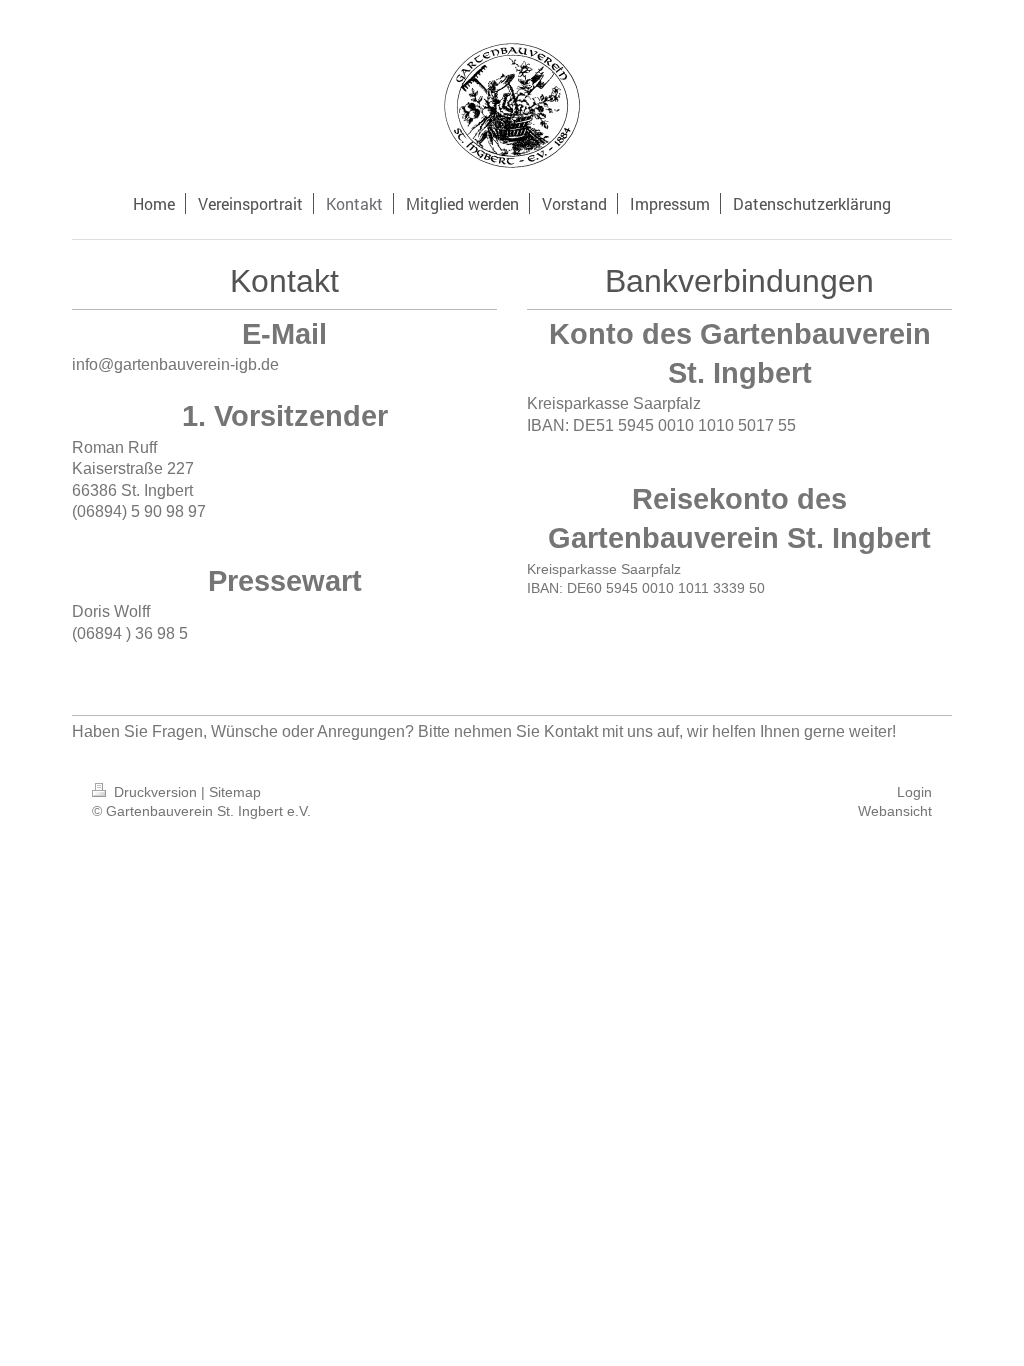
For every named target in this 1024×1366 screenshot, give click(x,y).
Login (914, 792)
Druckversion (155, 792)
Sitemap (235, 792)
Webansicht (895, 811)
